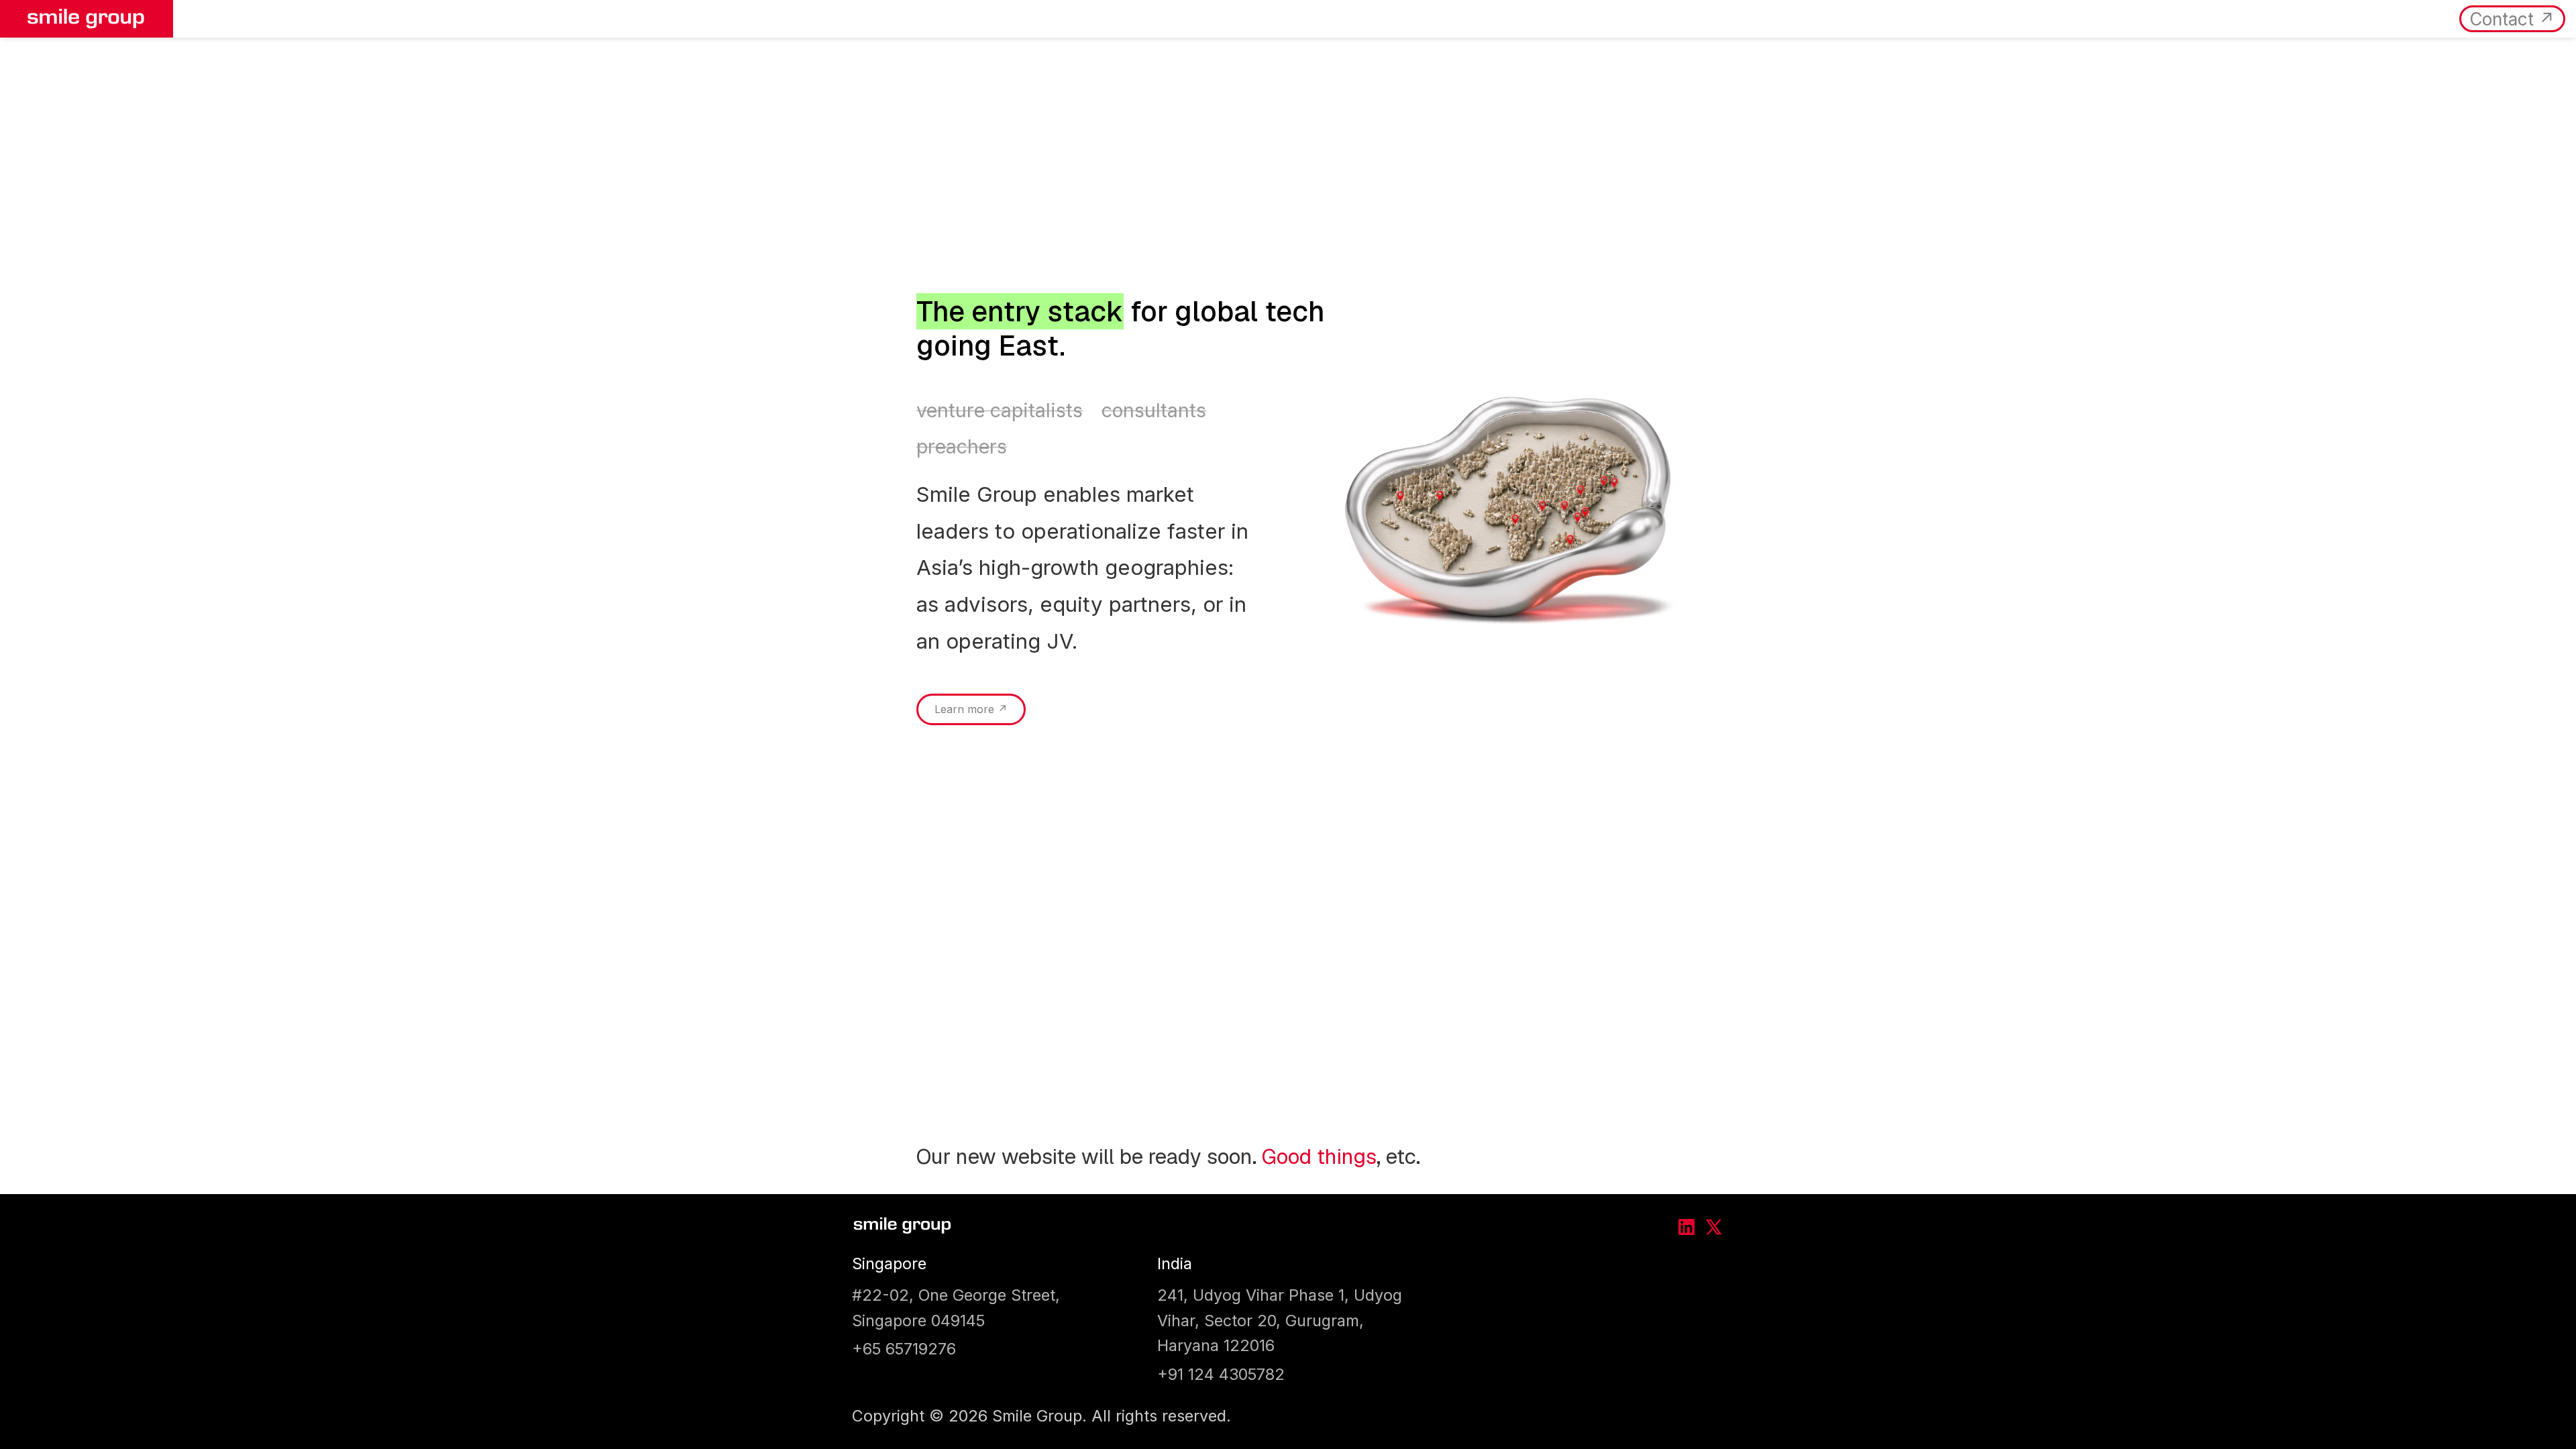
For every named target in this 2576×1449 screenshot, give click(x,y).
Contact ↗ (2512, 19)
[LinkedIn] (1686, 1227)
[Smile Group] (902, 1227)
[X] (1713, 1227)
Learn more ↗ (971, 709)
